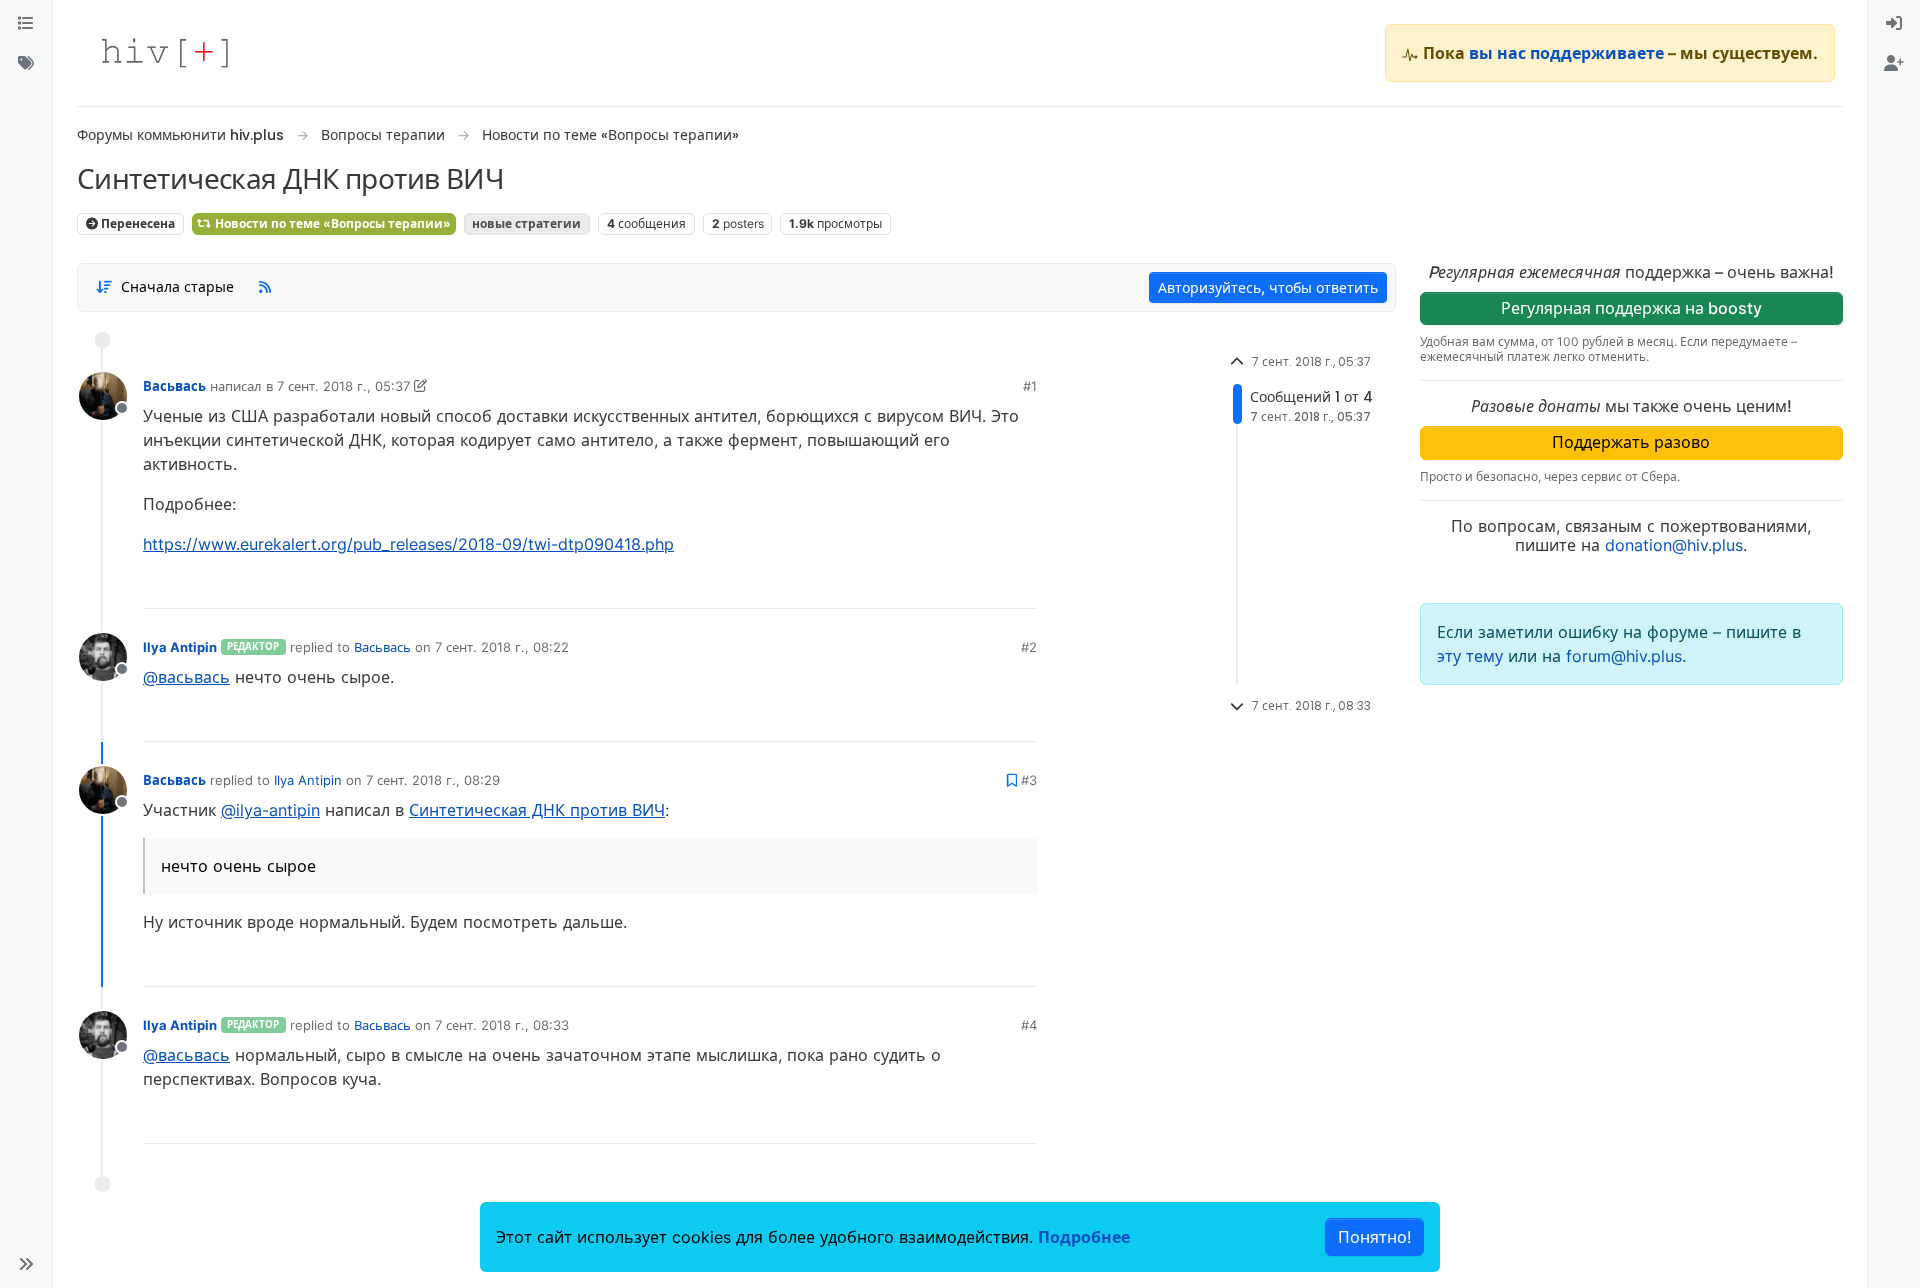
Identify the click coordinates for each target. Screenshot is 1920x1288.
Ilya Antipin (180, 647)
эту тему (1472, 656)
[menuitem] (1894, 24)
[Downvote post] (983, 586)
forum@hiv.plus (1624, 656)
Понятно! (1374, 1237)
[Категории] (26, 24)
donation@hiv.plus (1674, 545)
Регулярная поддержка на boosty (1631, 308)
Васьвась (174, 386)
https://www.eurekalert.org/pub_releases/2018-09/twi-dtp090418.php (408, 544)
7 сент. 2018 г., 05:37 (343, 386)
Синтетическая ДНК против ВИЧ (537, 810)
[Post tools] (1021, 586)
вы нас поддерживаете (1566, 53)
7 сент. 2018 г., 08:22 (502, 647)
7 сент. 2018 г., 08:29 (433, 780)
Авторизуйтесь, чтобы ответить (1268, 287)
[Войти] (1894, 24)
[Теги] (26, 64)
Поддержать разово (1631, 442)
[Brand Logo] (165, 53)
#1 (1030, 386)
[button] (26, 1264)
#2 (1029, 647)
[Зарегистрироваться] (1894, 64)
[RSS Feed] (265, 287)
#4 (1029, 1025)
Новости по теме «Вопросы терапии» (331, 223)
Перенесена (136, 223)
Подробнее (1084, 1237)
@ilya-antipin (270, 810)
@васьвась (186, 677)
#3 (1029, 780)
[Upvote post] (917, 586)
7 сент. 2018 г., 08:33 (502, 1025)
